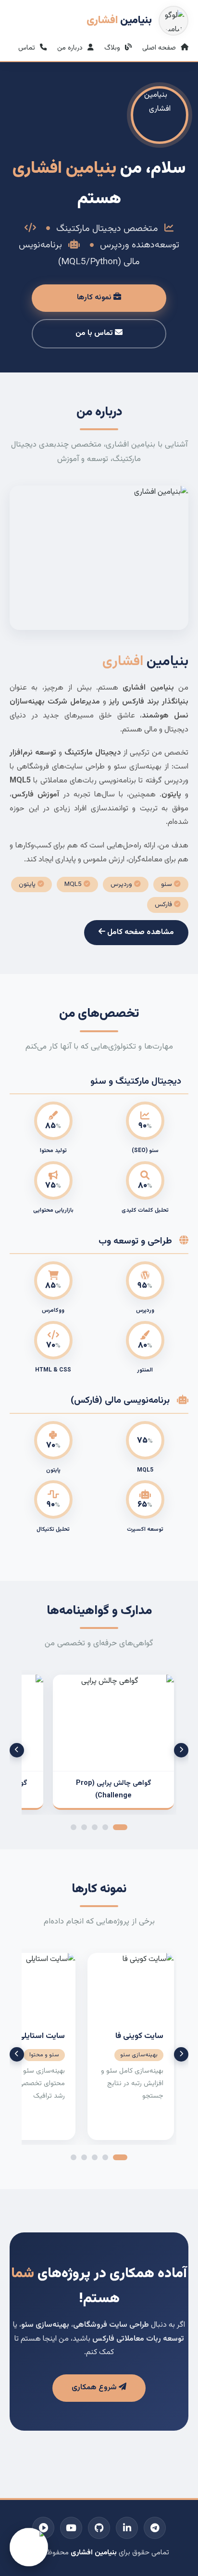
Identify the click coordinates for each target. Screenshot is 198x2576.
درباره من (71, 48)
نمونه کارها (95, 298)
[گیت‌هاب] (99, 2528)
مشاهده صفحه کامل (140, 932)
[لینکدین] (127, 2528)
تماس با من (95, 333)
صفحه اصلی (160, 48)
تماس (28, 48)
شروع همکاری (95, 2388)
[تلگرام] (155, 2528)
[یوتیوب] (71, 2528)
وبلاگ (113, 48)
